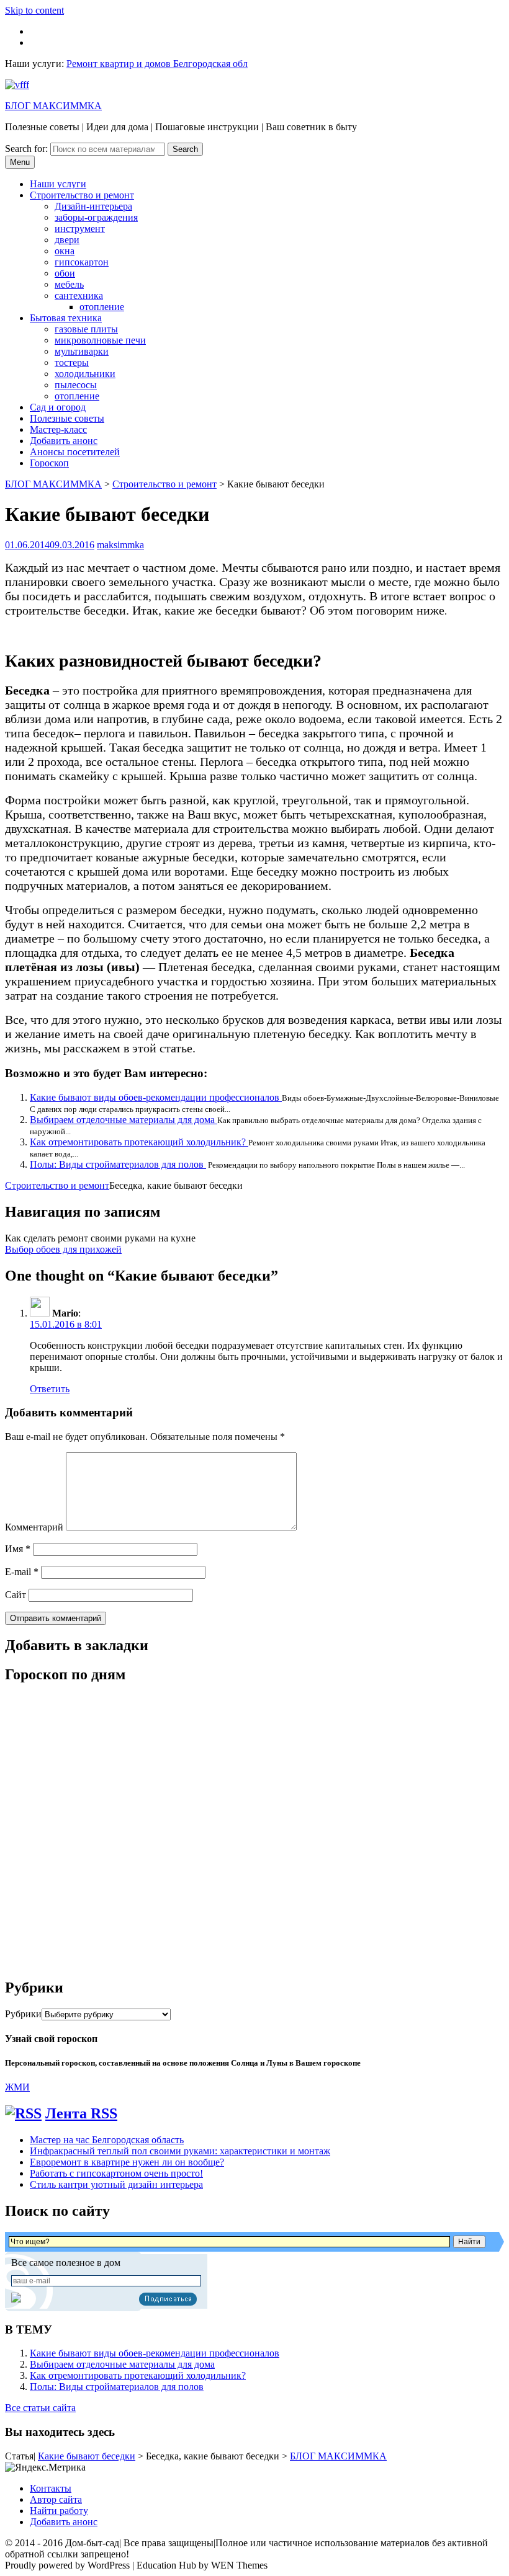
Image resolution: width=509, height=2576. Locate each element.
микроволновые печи (100, 340)
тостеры (72, 362)
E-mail (22, 1572)
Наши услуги (58, 184)
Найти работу (59, 2511)
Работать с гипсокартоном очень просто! (116, 2173)
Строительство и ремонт (82, 195)
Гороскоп (49, 463)
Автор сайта (56, 2499)
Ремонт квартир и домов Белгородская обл (157, 64)
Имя (18, 1549)
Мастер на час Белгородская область (107, 2140)
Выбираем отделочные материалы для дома (124, 1120)
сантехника (79, 295)
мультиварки (82, 351)
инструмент (80, 229)
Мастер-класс (58, 429)
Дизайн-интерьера (93, 206)
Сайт (16, 1595)
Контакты (51, 2488)
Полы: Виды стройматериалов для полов (118, 1164)
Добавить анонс (64, 441)
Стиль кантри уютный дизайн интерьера (116, 2184)
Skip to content (34, 10)
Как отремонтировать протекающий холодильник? (139, 1142)
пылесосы (76, 385)
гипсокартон (82, 262)
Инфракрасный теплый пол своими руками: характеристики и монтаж (180, 2151)
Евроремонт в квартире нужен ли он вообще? (127, 2162)
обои (65, 273)
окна (65, 251)
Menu (20, 162)
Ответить (50, 1389)
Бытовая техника (66, 318)
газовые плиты (86, 329)
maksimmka (120, 545)
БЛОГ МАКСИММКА (53, 106)
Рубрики (23, 2014)
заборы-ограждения (96, 217)
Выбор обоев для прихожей (63, 1249)
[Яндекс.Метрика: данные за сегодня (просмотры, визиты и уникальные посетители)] (45, 2467)
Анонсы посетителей (75, 452)
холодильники (85, 374)
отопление (102, 307)
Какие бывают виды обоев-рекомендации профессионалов (156, 1097)
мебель (69, 284)
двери (67, 240)
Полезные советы (67, 418)
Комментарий (34, 1527)
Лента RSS (81, 2113)
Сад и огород (58, 407)
